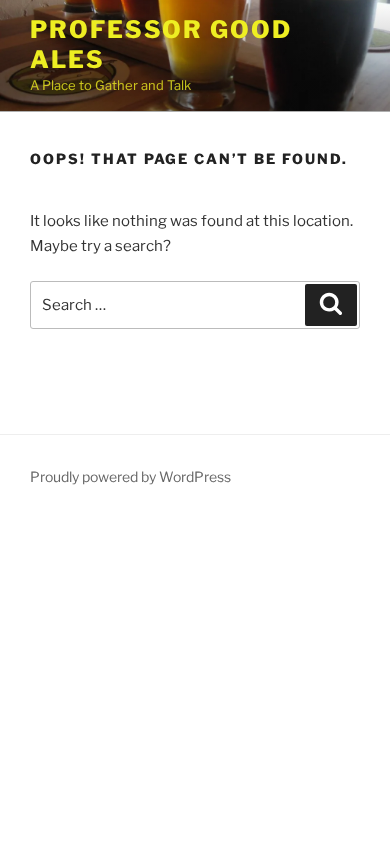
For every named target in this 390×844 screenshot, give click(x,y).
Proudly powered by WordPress (130, 476)
